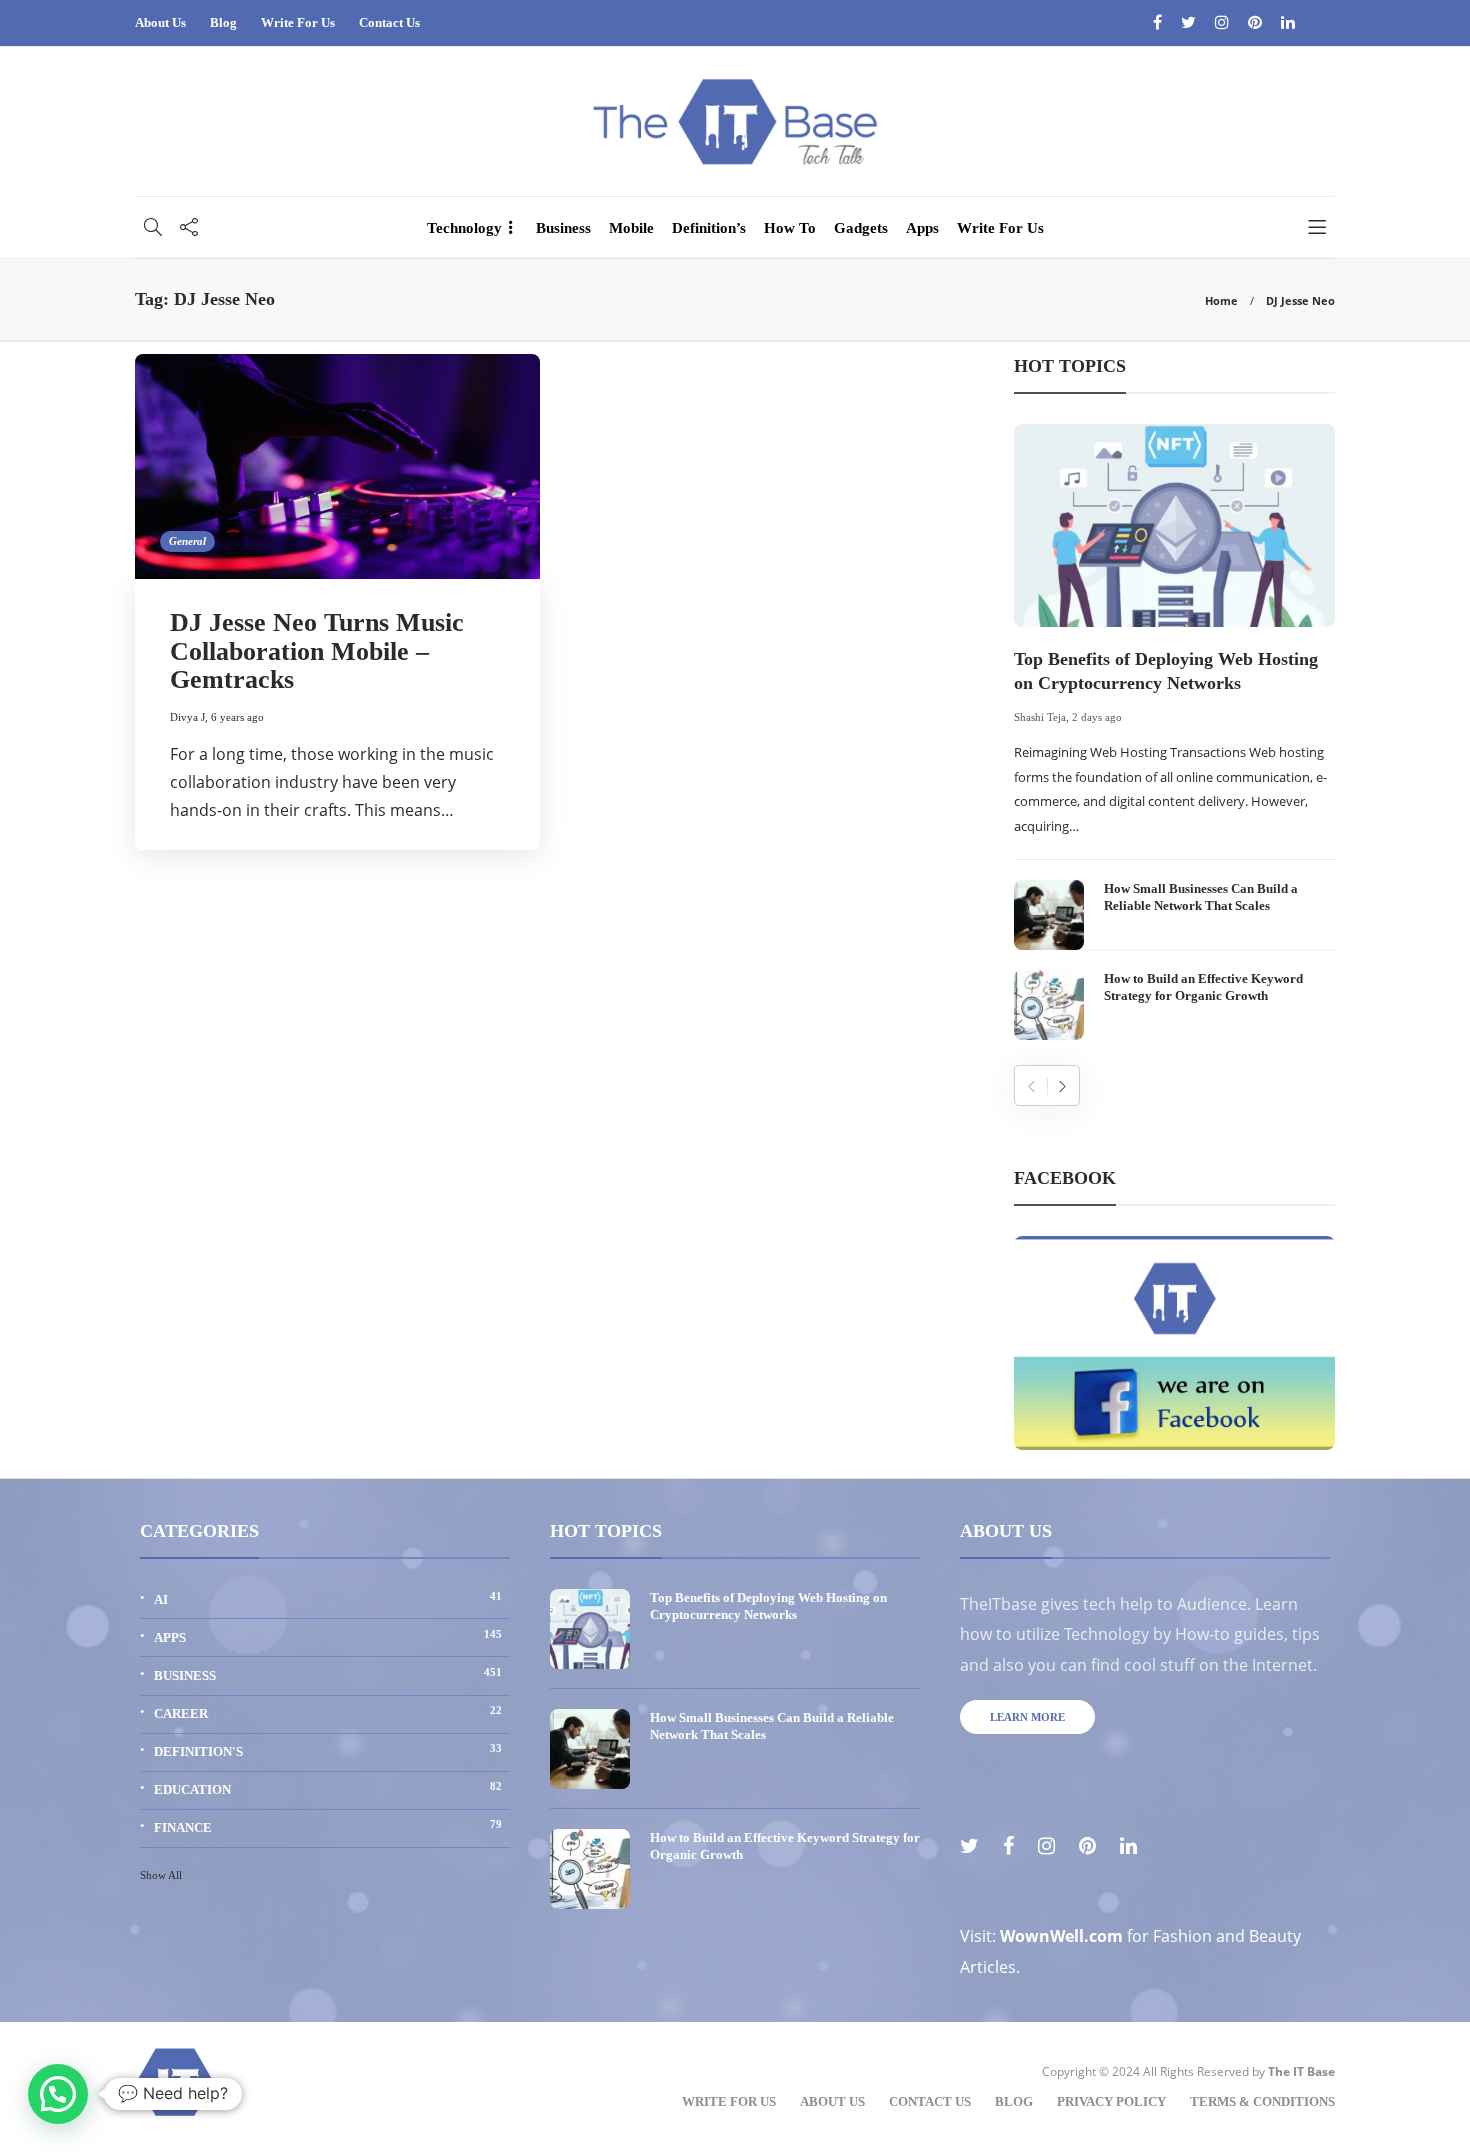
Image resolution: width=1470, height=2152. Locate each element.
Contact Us (389, 22)
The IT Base (1301, 2071)
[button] (58, 2094)
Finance (328, 1826)
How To (790, 228)
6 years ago (237, 717)
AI (328, 1598)
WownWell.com (1061, 1936)
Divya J (187, 717)
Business (563, 228)
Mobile (631, 228)
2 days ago (1097, 717)
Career (328, 1712)
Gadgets (861, 228)
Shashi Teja (1040, 717)
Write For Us (298, 22)
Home (1221, 300)
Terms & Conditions (1262, 2101)
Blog (223, 22)
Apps (922, 228)
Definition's (328, 1750)
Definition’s (709, 228)
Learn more (1027, 1717)
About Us (160, 22)
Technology (464, 228)
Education (328, 1788)
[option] (1174, 732)
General (187, 541)
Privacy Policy (1111, 2101)
